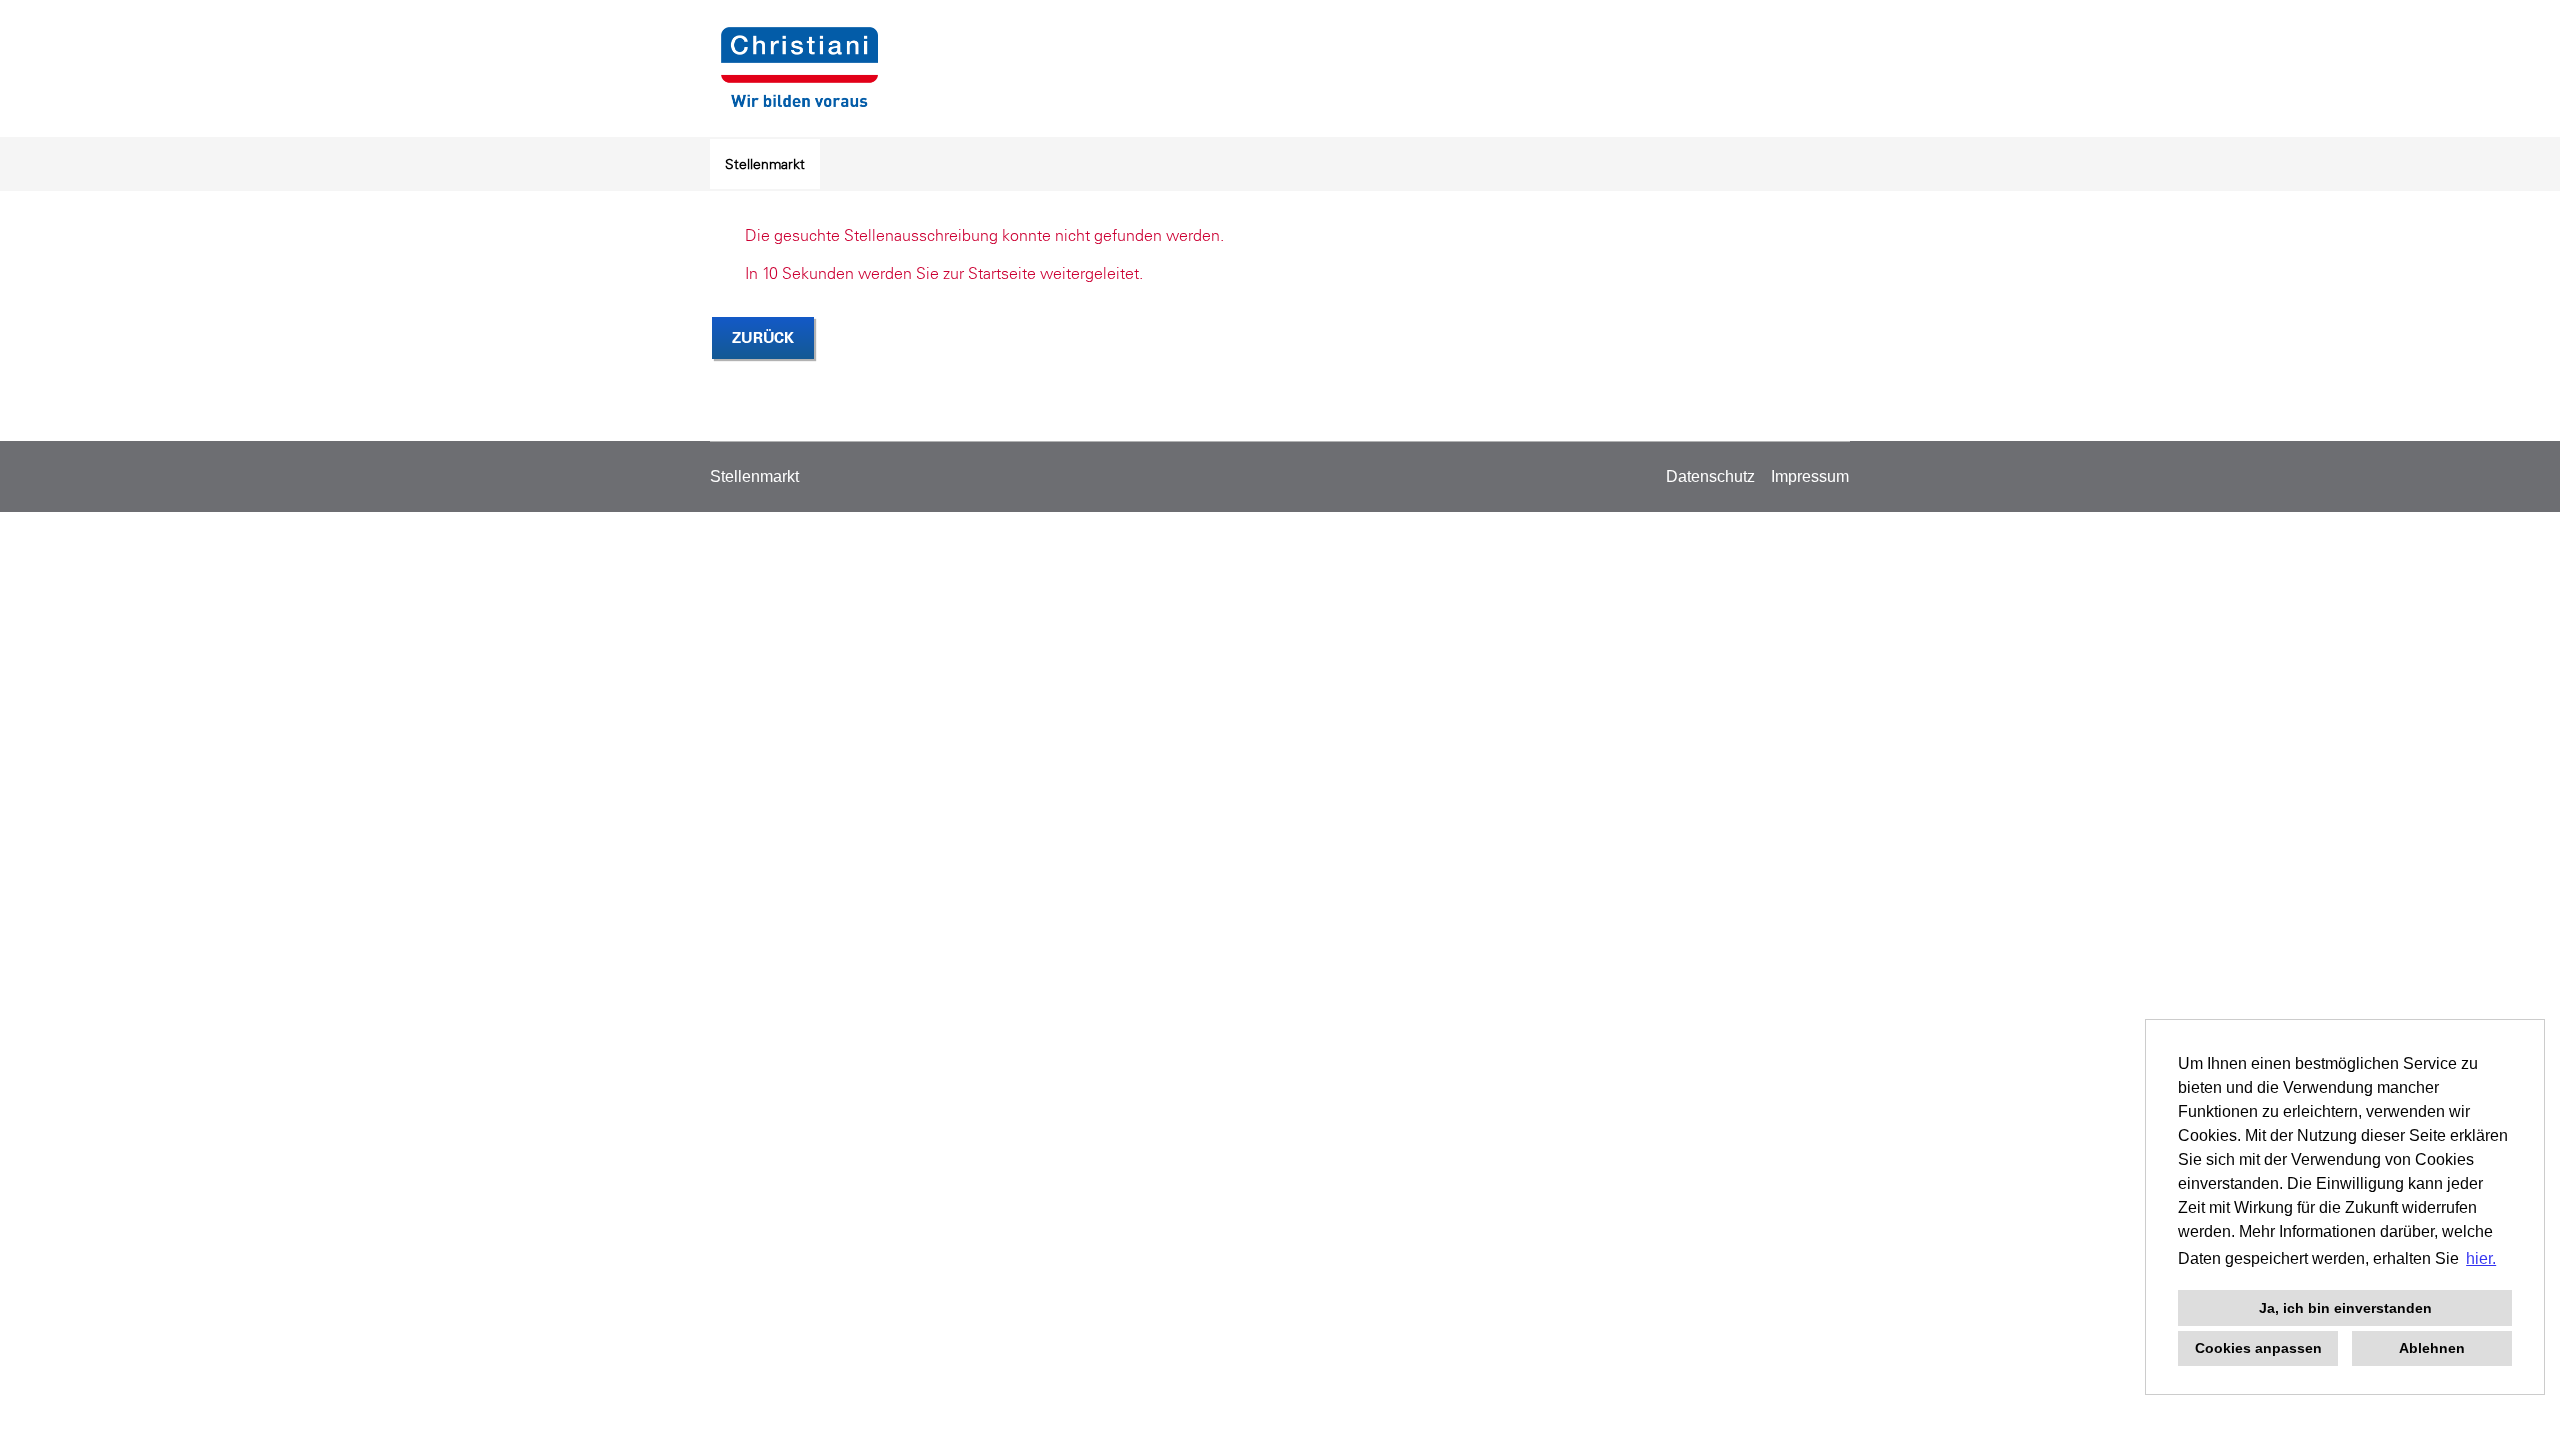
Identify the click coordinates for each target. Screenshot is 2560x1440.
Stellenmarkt (765, 164)
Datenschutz (1710, 476)
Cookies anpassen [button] (2258, 1348)
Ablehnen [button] (2432, 1348)
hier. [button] (2481, 1258)
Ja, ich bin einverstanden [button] (2345, 1308)
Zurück (763, 337)
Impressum (1810, 476)
